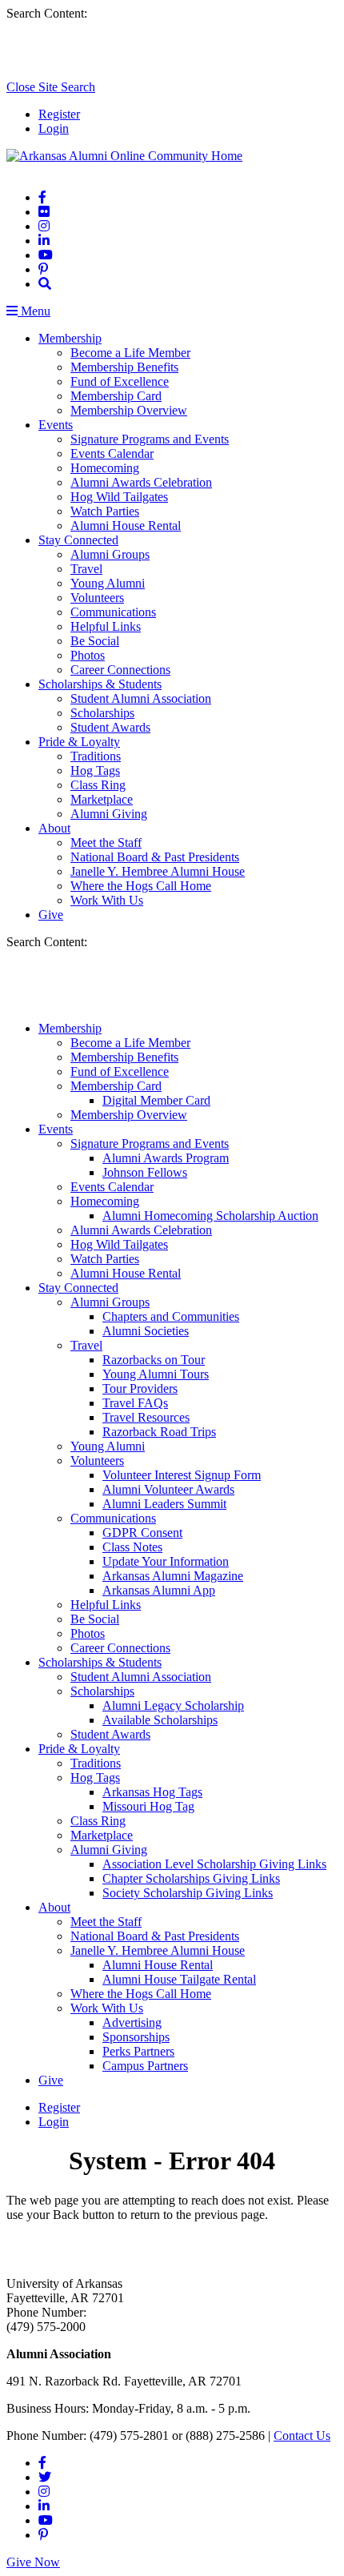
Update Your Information (166, 1561)
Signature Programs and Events (150, 439)
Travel (86, 569)
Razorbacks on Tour (154, 1360)
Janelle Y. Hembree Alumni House (158, 871)
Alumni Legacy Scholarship (173, 1705)
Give (51, 915)
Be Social (95, 641)
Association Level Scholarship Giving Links (214, 1864)
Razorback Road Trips (159, 1432)
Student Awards (110, 727)
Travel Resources (146, 1417)
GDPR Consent (142, 1533)
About (54, 828)
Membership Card (116, 396)
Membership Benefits (124, 367)
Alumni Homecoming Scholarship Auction (210, 1216)
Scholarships (102, 713)
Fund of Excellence (120, 381)
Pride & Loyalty (79, 742)
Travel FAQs (135, 1403)
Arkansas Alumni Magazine (173, 1576)
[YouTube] (46, 255)
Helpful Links (106, 626)
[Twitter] (45, 2477)
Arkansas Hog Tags (152, 1792)
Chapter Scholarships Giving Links (191, 1878)
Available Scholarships (160, 1720)
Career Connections (120, 670)
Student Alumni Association (141, 698)
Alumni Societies (146, 1331)
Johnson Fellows (145, 1172)
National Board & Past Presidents (155, 857)
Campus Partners (145, 2066)
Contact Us (302, 2436)
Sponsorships (136, 2037)
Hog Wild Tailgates (119, 497)
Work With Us (107, 900)
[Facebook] (42, 197)
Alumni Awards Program (166, 1158)
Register (59, 114)
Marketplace (102, 799)
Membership (70, 338)
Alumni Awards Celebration (141, 482)
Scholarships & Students (100, 684)
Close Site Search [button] (51, 87)
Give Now (33, 2562)
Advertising (132, 2022)
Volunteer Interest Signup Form (182, 1475)
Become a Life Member (130, 353)
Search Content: (47, 13)
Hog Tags (95, 770)
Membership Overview (129, 410)
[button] (45, 284)
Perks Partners (138, 2051)
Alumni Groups (110, 554)
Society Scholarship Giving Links (188, 1893)
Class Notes (132, 1547)
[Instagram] (44, 226)
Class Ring (98, 785)
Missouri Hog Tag (148, 1806)
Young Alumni (108, 583)
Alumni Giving (109, 814)
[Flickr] (44, 212)
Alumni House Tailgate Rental (179, 1979)
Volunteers (97, 598)
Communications (113, 612)
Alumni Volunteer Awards (168, 1489)
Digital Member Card (156, 1100)
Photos (88, 655)
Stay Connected (78, 540)
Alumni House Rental (126, 526)
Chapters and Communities (171, 1316)
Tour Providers (140, 1388)
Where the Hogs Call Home (141, 886)
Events (56, 425)
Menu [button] (34, 311)
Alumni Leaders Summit (164, 1504)
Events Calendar (112, 453)
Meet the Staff (106, 843)
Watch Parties (105, 511)
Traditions (96, 756)
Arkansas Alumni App (159, 1590)
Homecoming (105, 468)
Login (54, 128)
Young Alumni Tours (156, 1374)
